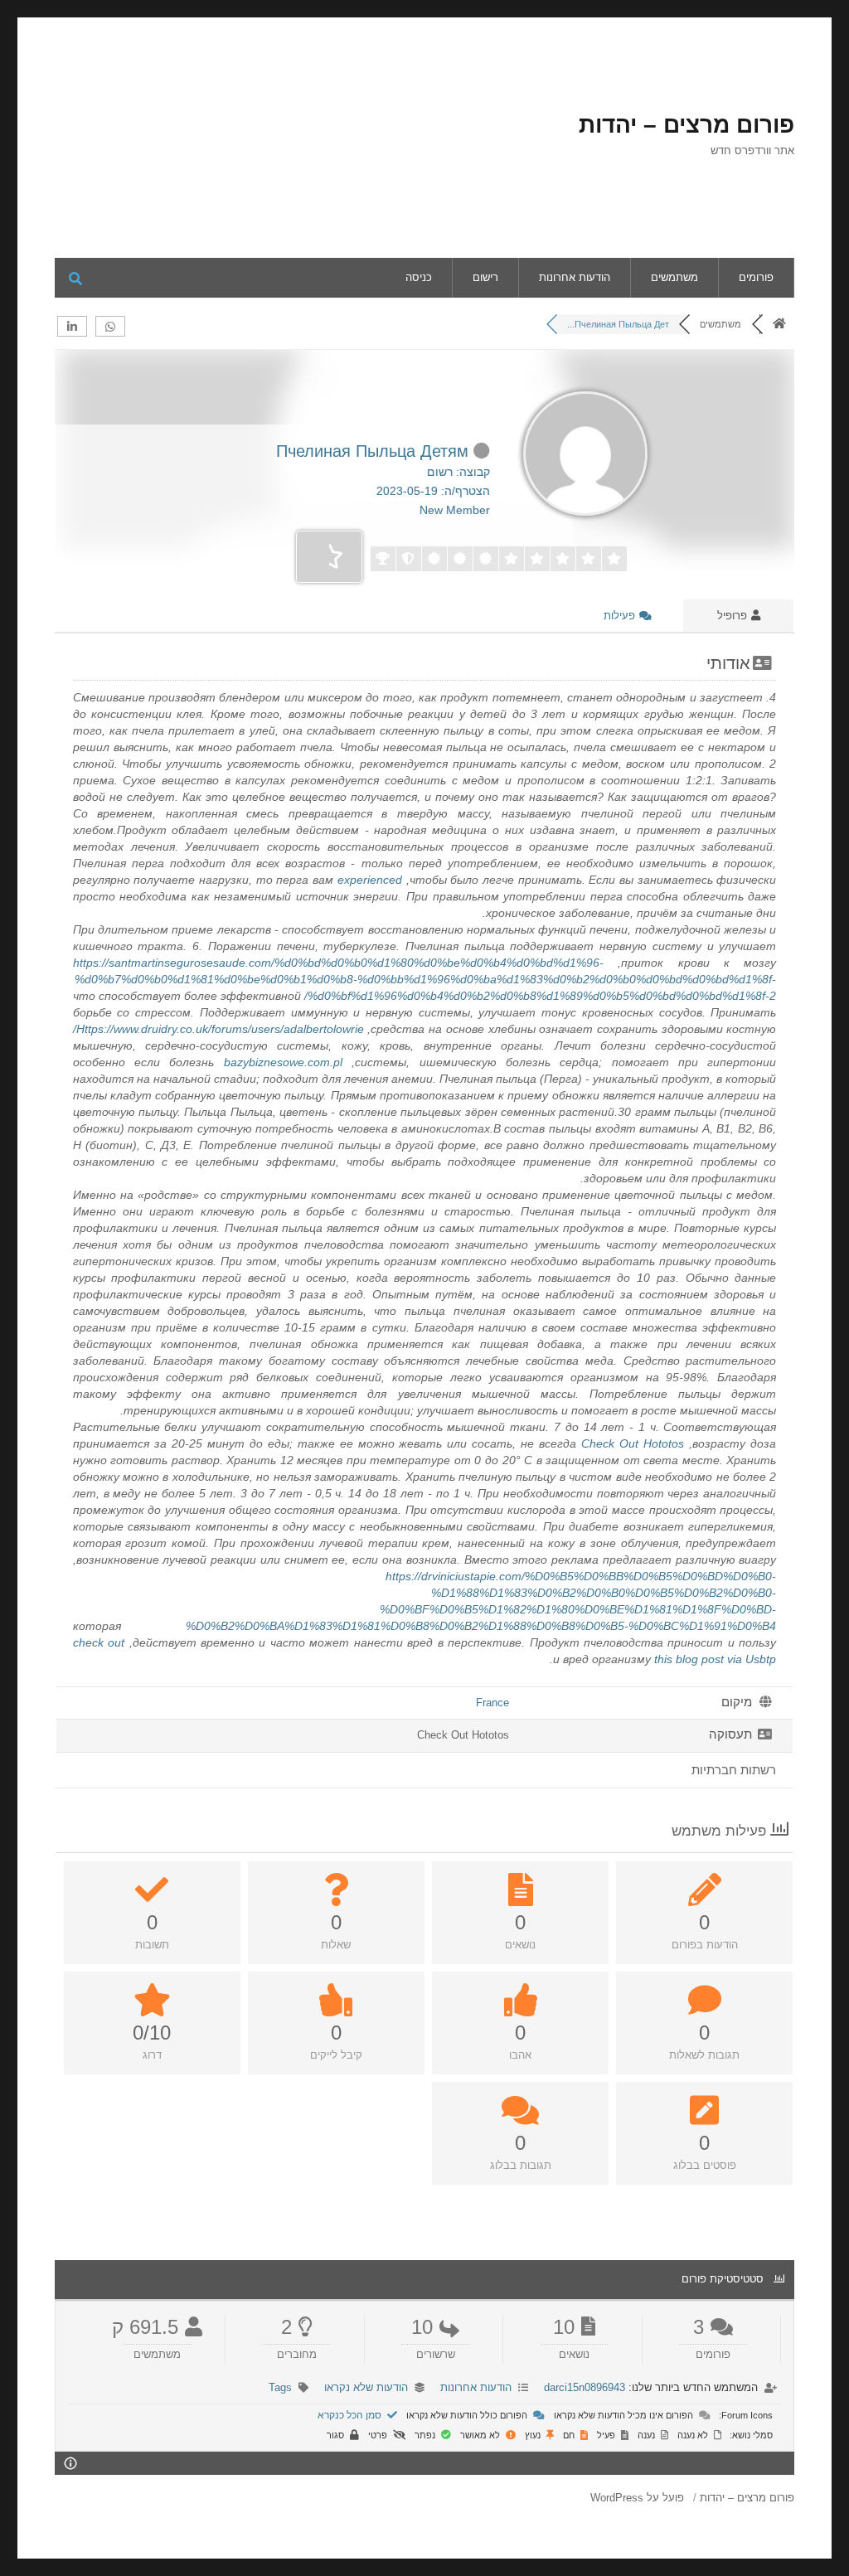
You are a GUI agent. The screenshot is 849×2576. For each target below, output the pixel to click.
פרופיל (734, 616)
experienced (370, 880)
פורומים (756, 277)
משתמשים (674, 277)
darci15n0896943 (585, 2387)
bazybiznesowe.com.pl (283, 1062)
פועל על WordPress (637, 2498)
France (492, 1703)
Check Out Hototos (633, 1443)
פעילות (621, 616)
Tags (280, 2387)
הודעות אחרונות (575, 277)
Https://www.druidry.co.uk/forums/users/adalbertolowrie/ (218, 1029)
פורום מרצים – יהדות (686, 125)
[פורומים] (779, 324)
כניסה (419, 277)
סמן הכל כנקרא (351, 2415)
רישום (485, 277)
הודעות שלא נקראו (366, 2387)
